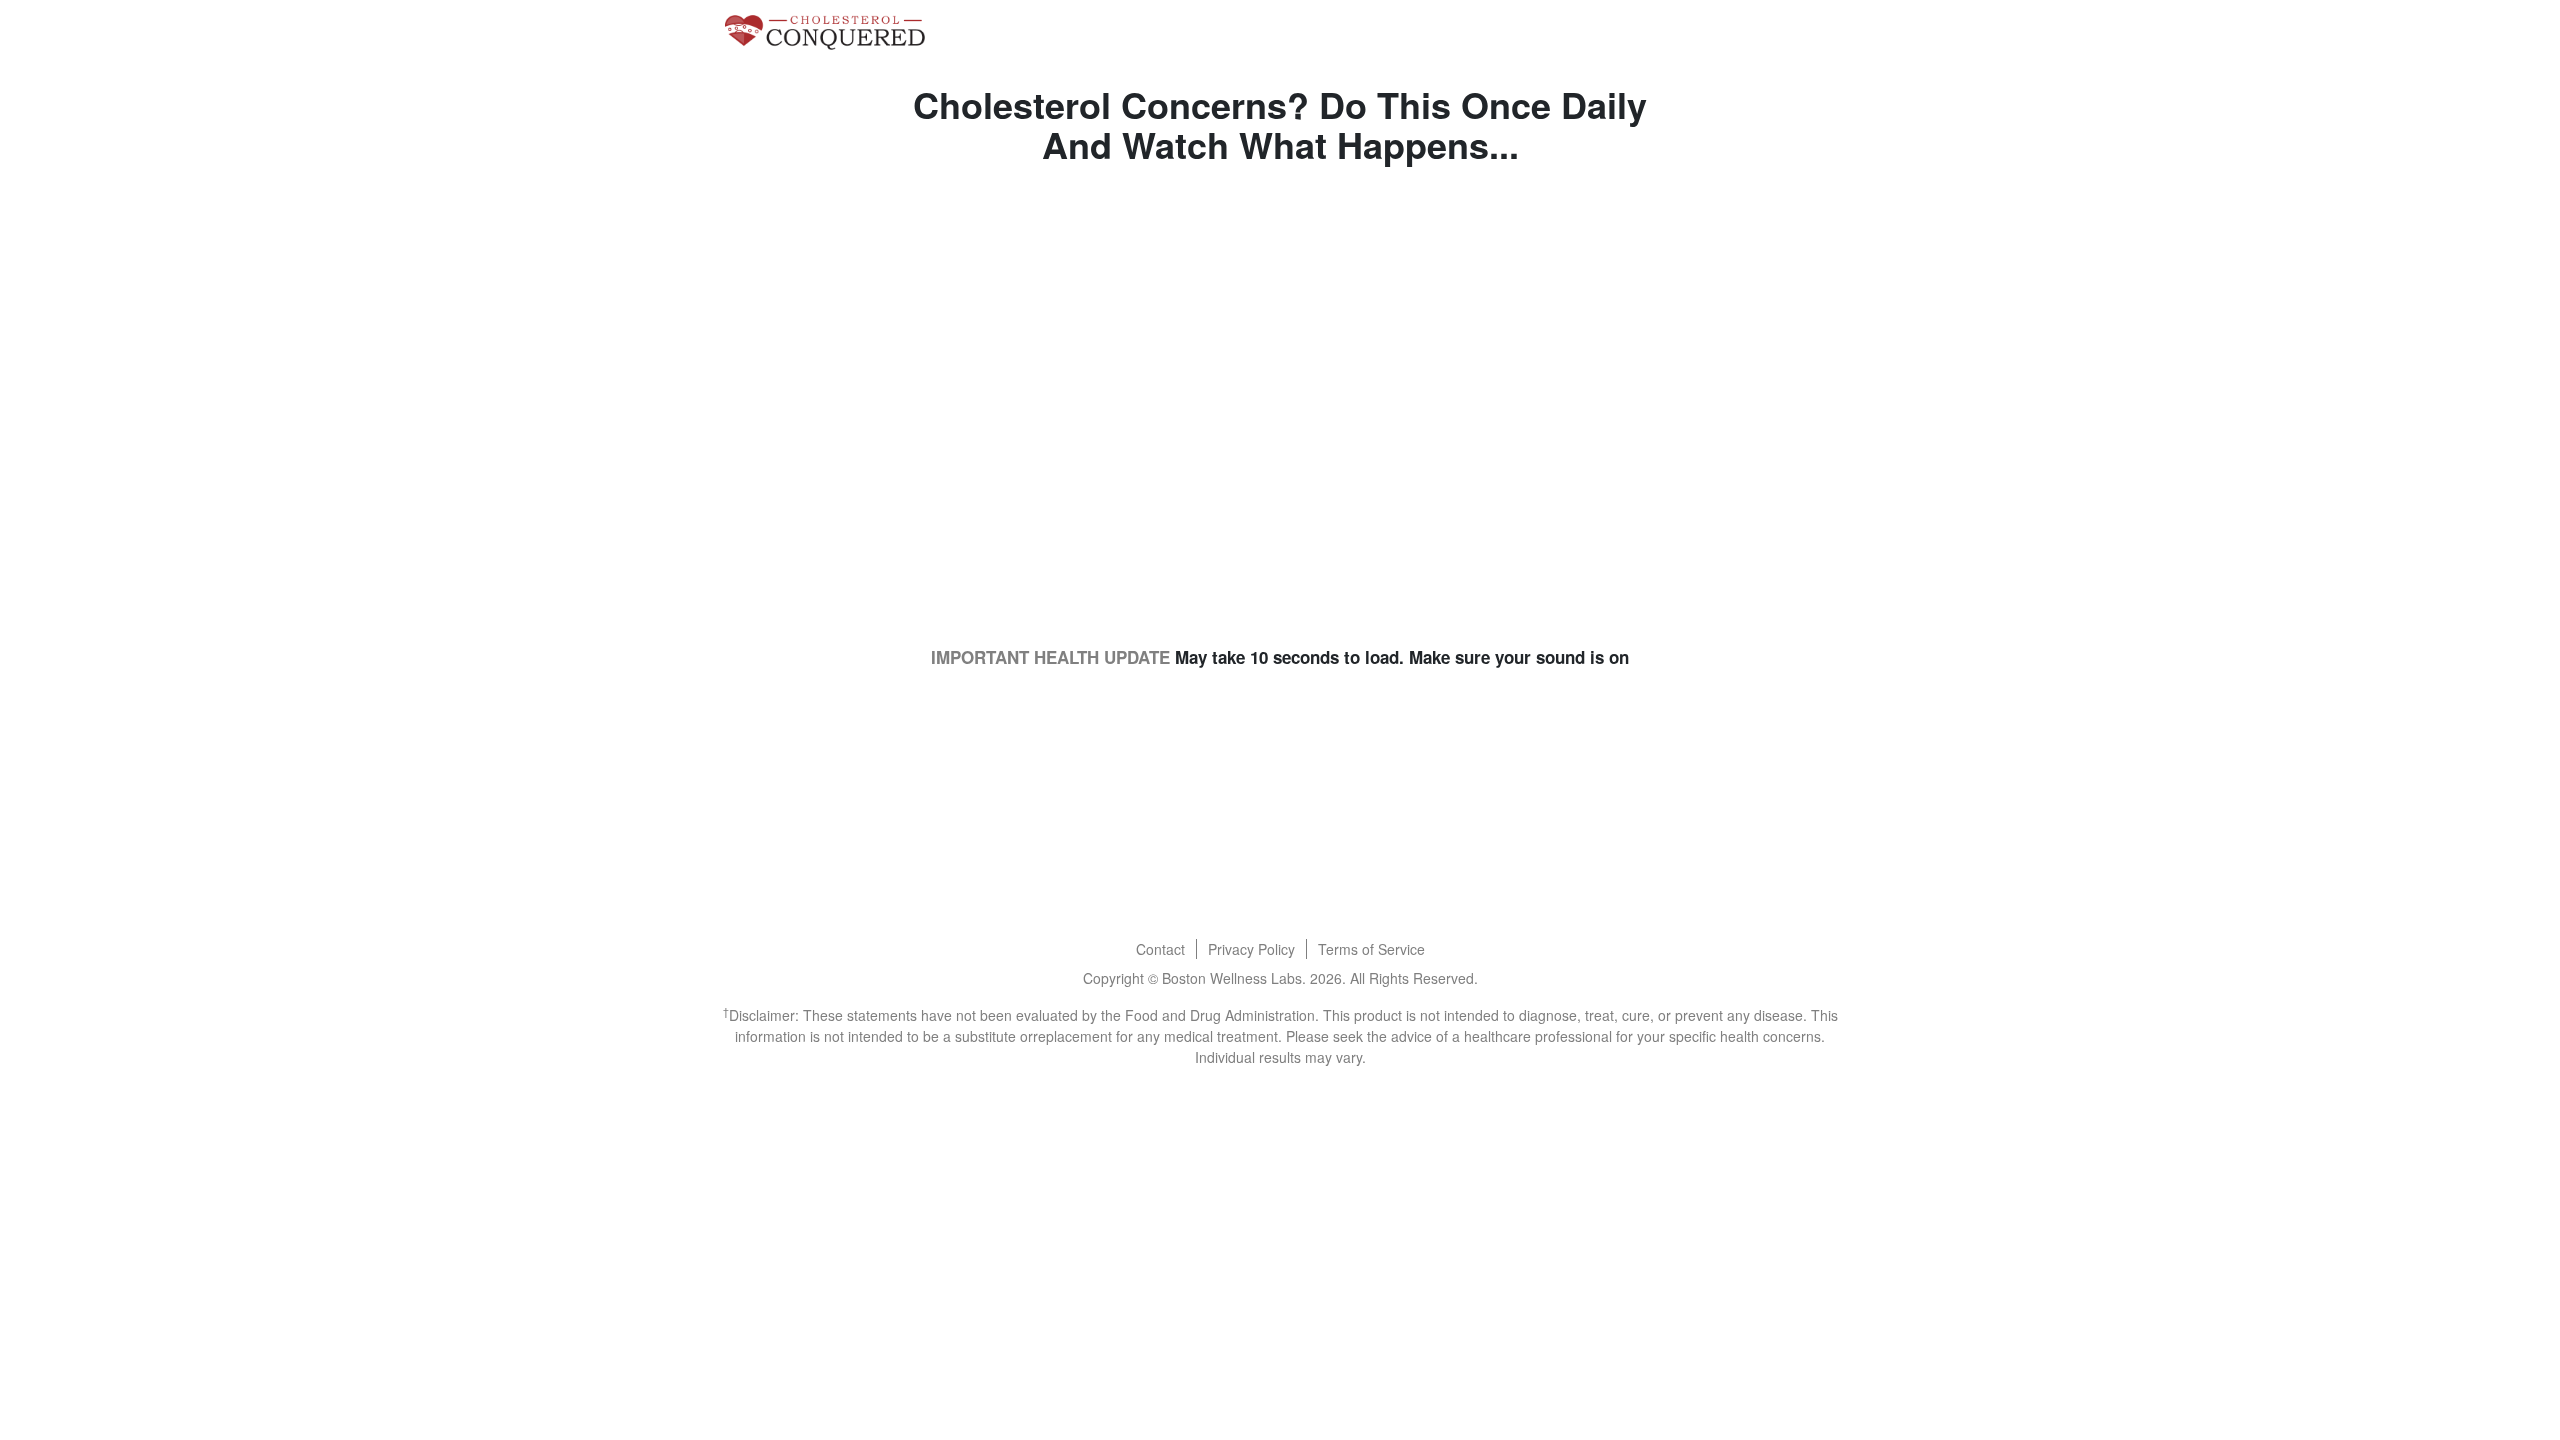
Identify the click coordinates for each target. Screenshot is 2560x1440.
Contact (1160, 949)
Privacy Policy (1251, 949)
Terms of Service (1371, 949)
